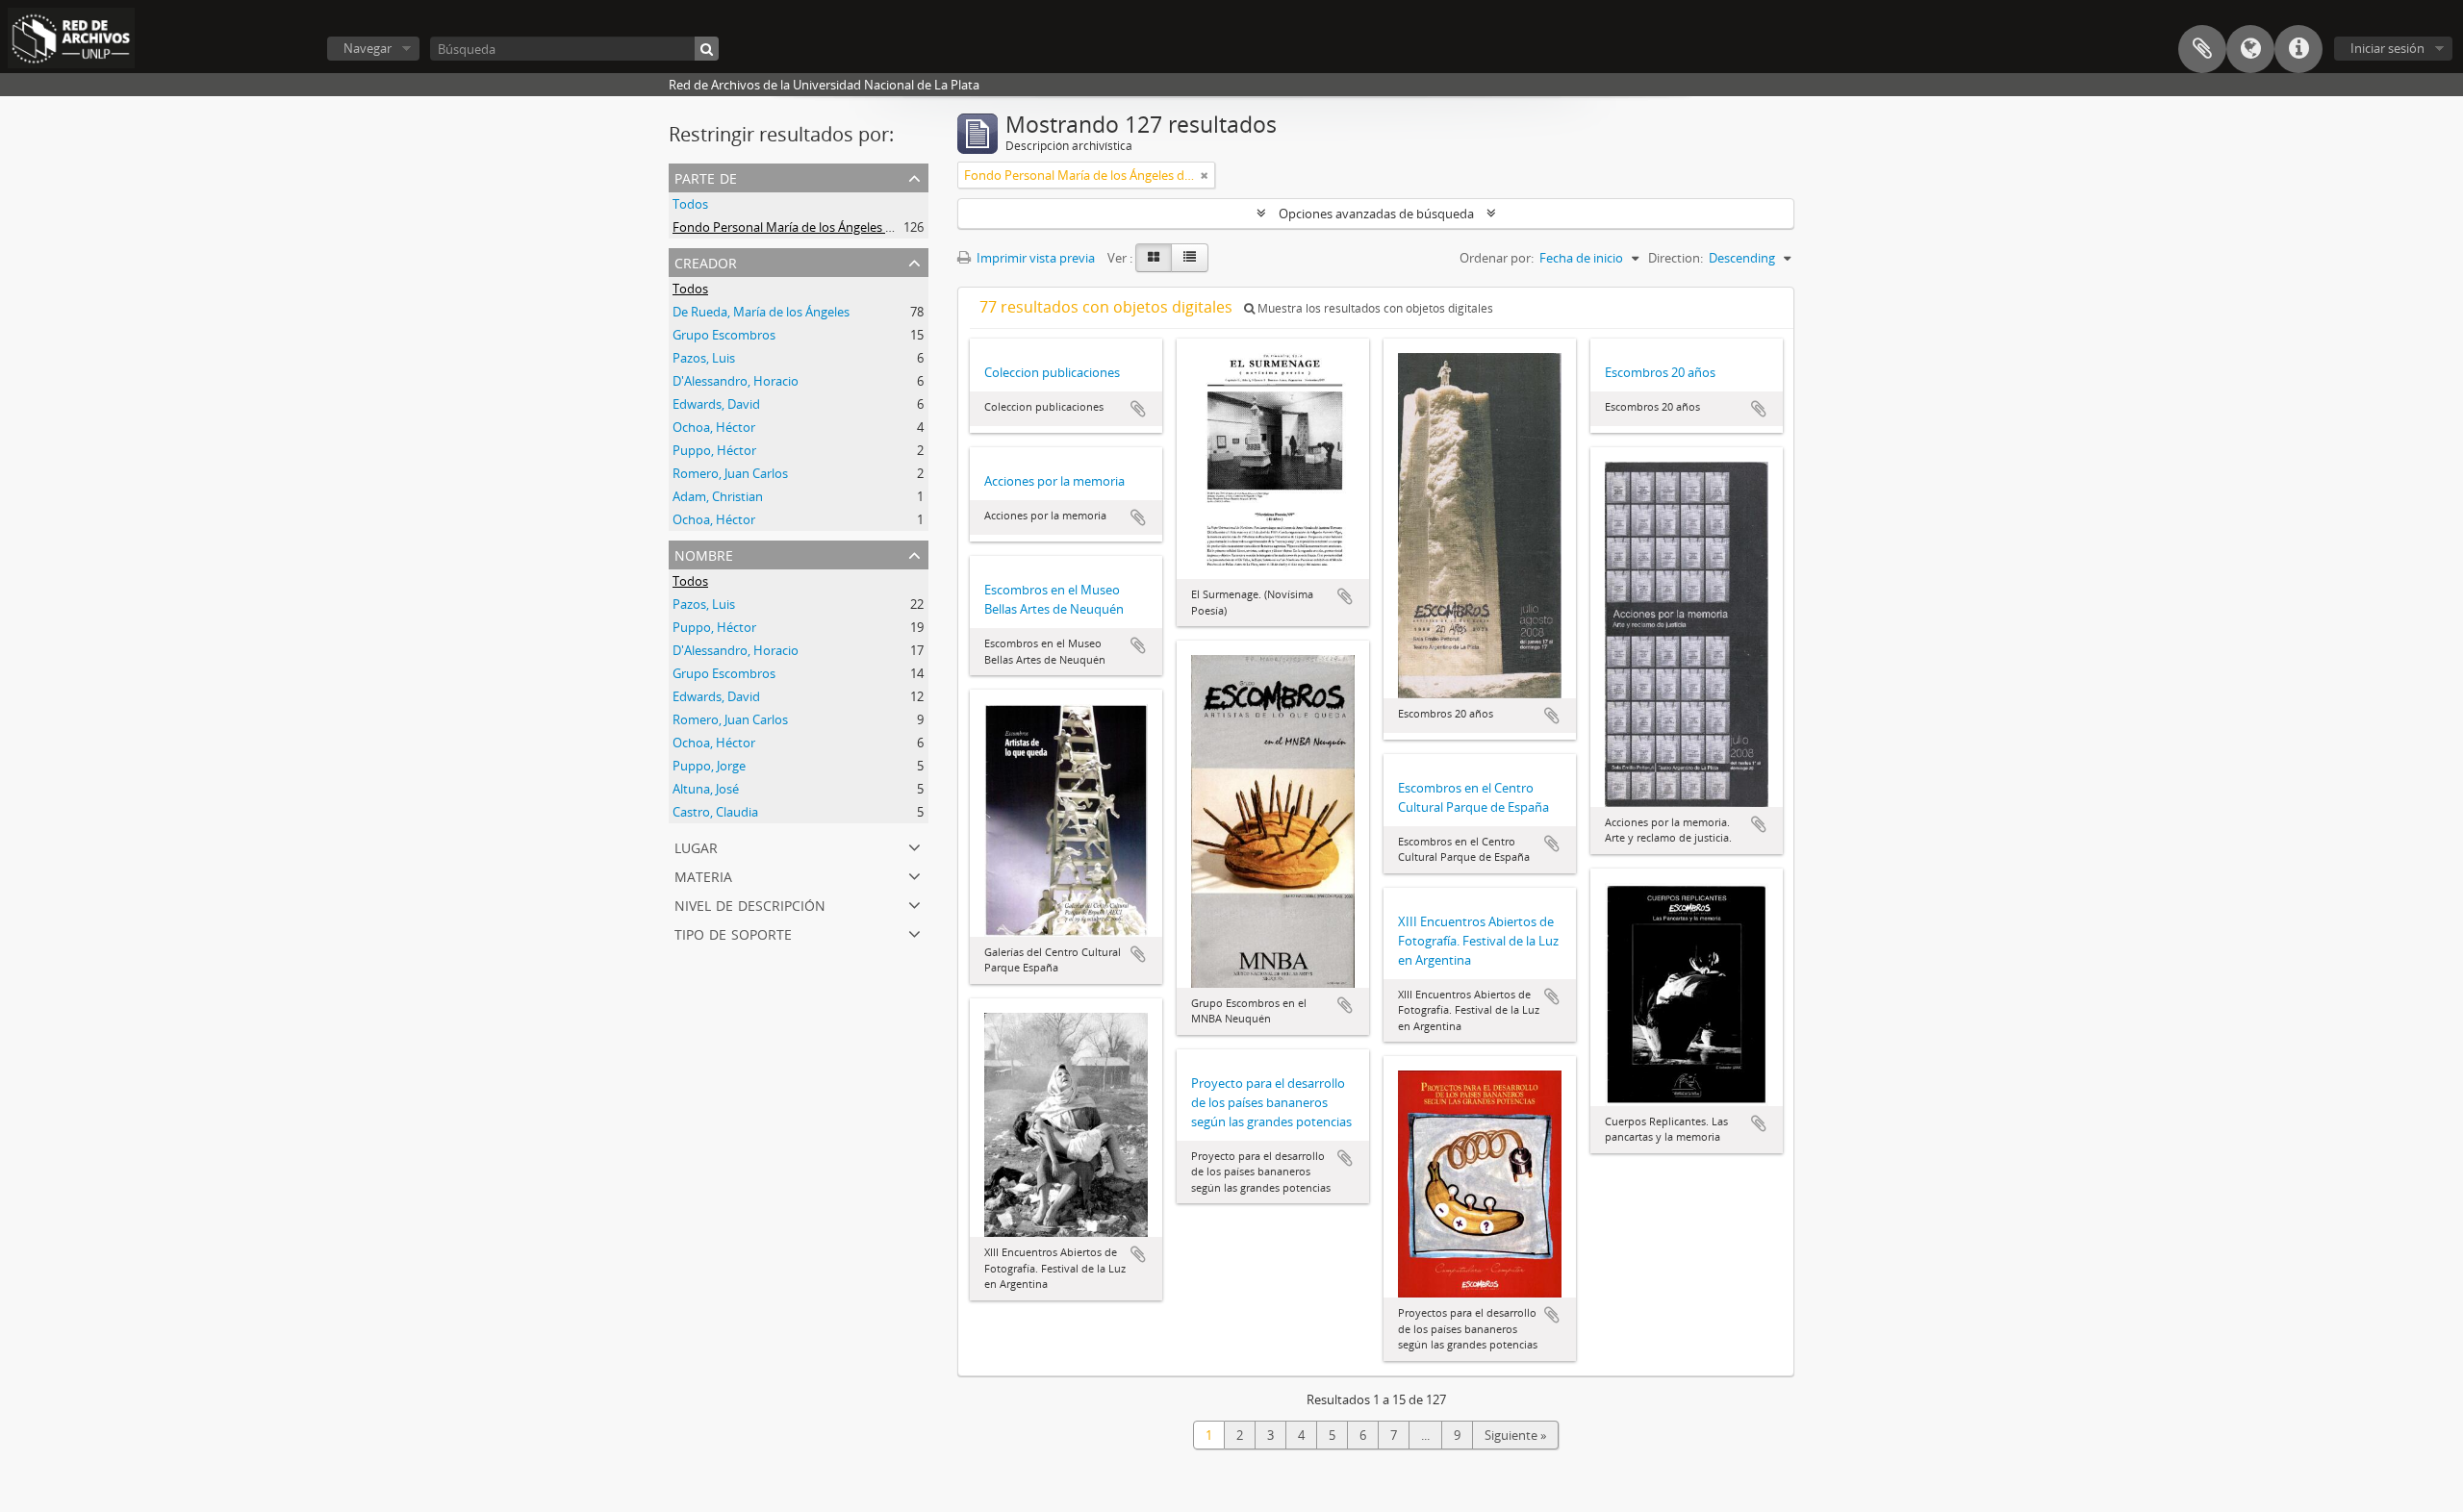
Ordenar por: (1497, 258)
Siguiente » (1515, 1435)
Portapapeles (2202, 49)
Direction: (1676, 258)
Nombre (704, 554)
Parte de (706, 176)
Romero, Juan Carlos (730, 473)
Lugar (696, 846)
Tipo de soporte (733, 932)
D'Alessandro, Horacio (736, 381)
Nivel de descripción (750, 904)
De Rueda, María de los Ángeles (761, 312)
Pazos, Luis (704, 358)
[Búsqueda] (707, 49)
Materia (703, 875)
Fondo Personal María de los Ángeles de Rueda (806, 227)
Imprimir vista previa (1034, 258)
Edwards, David (716, 404)
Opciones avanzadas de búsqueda (1376, 214)
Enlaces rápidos (2298, 49)
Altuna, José (706, 789)
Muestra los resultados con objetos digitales (1374, 308)
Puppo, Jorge (709, 766)
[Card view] (1154, 258)
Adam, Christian (718, 496)
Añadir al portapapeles (1138, 409)
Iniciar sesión (2387, 48)
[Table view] (1190, 258)
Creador (706, 261)
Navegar (368, 48)
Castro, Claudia (715, 812)
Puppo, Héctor (714, 450)
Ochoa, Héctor (714, 427)
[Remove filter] (1205, 175)
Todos (690, 204)
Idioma (2250, 49)
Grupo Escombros (724, 335)
